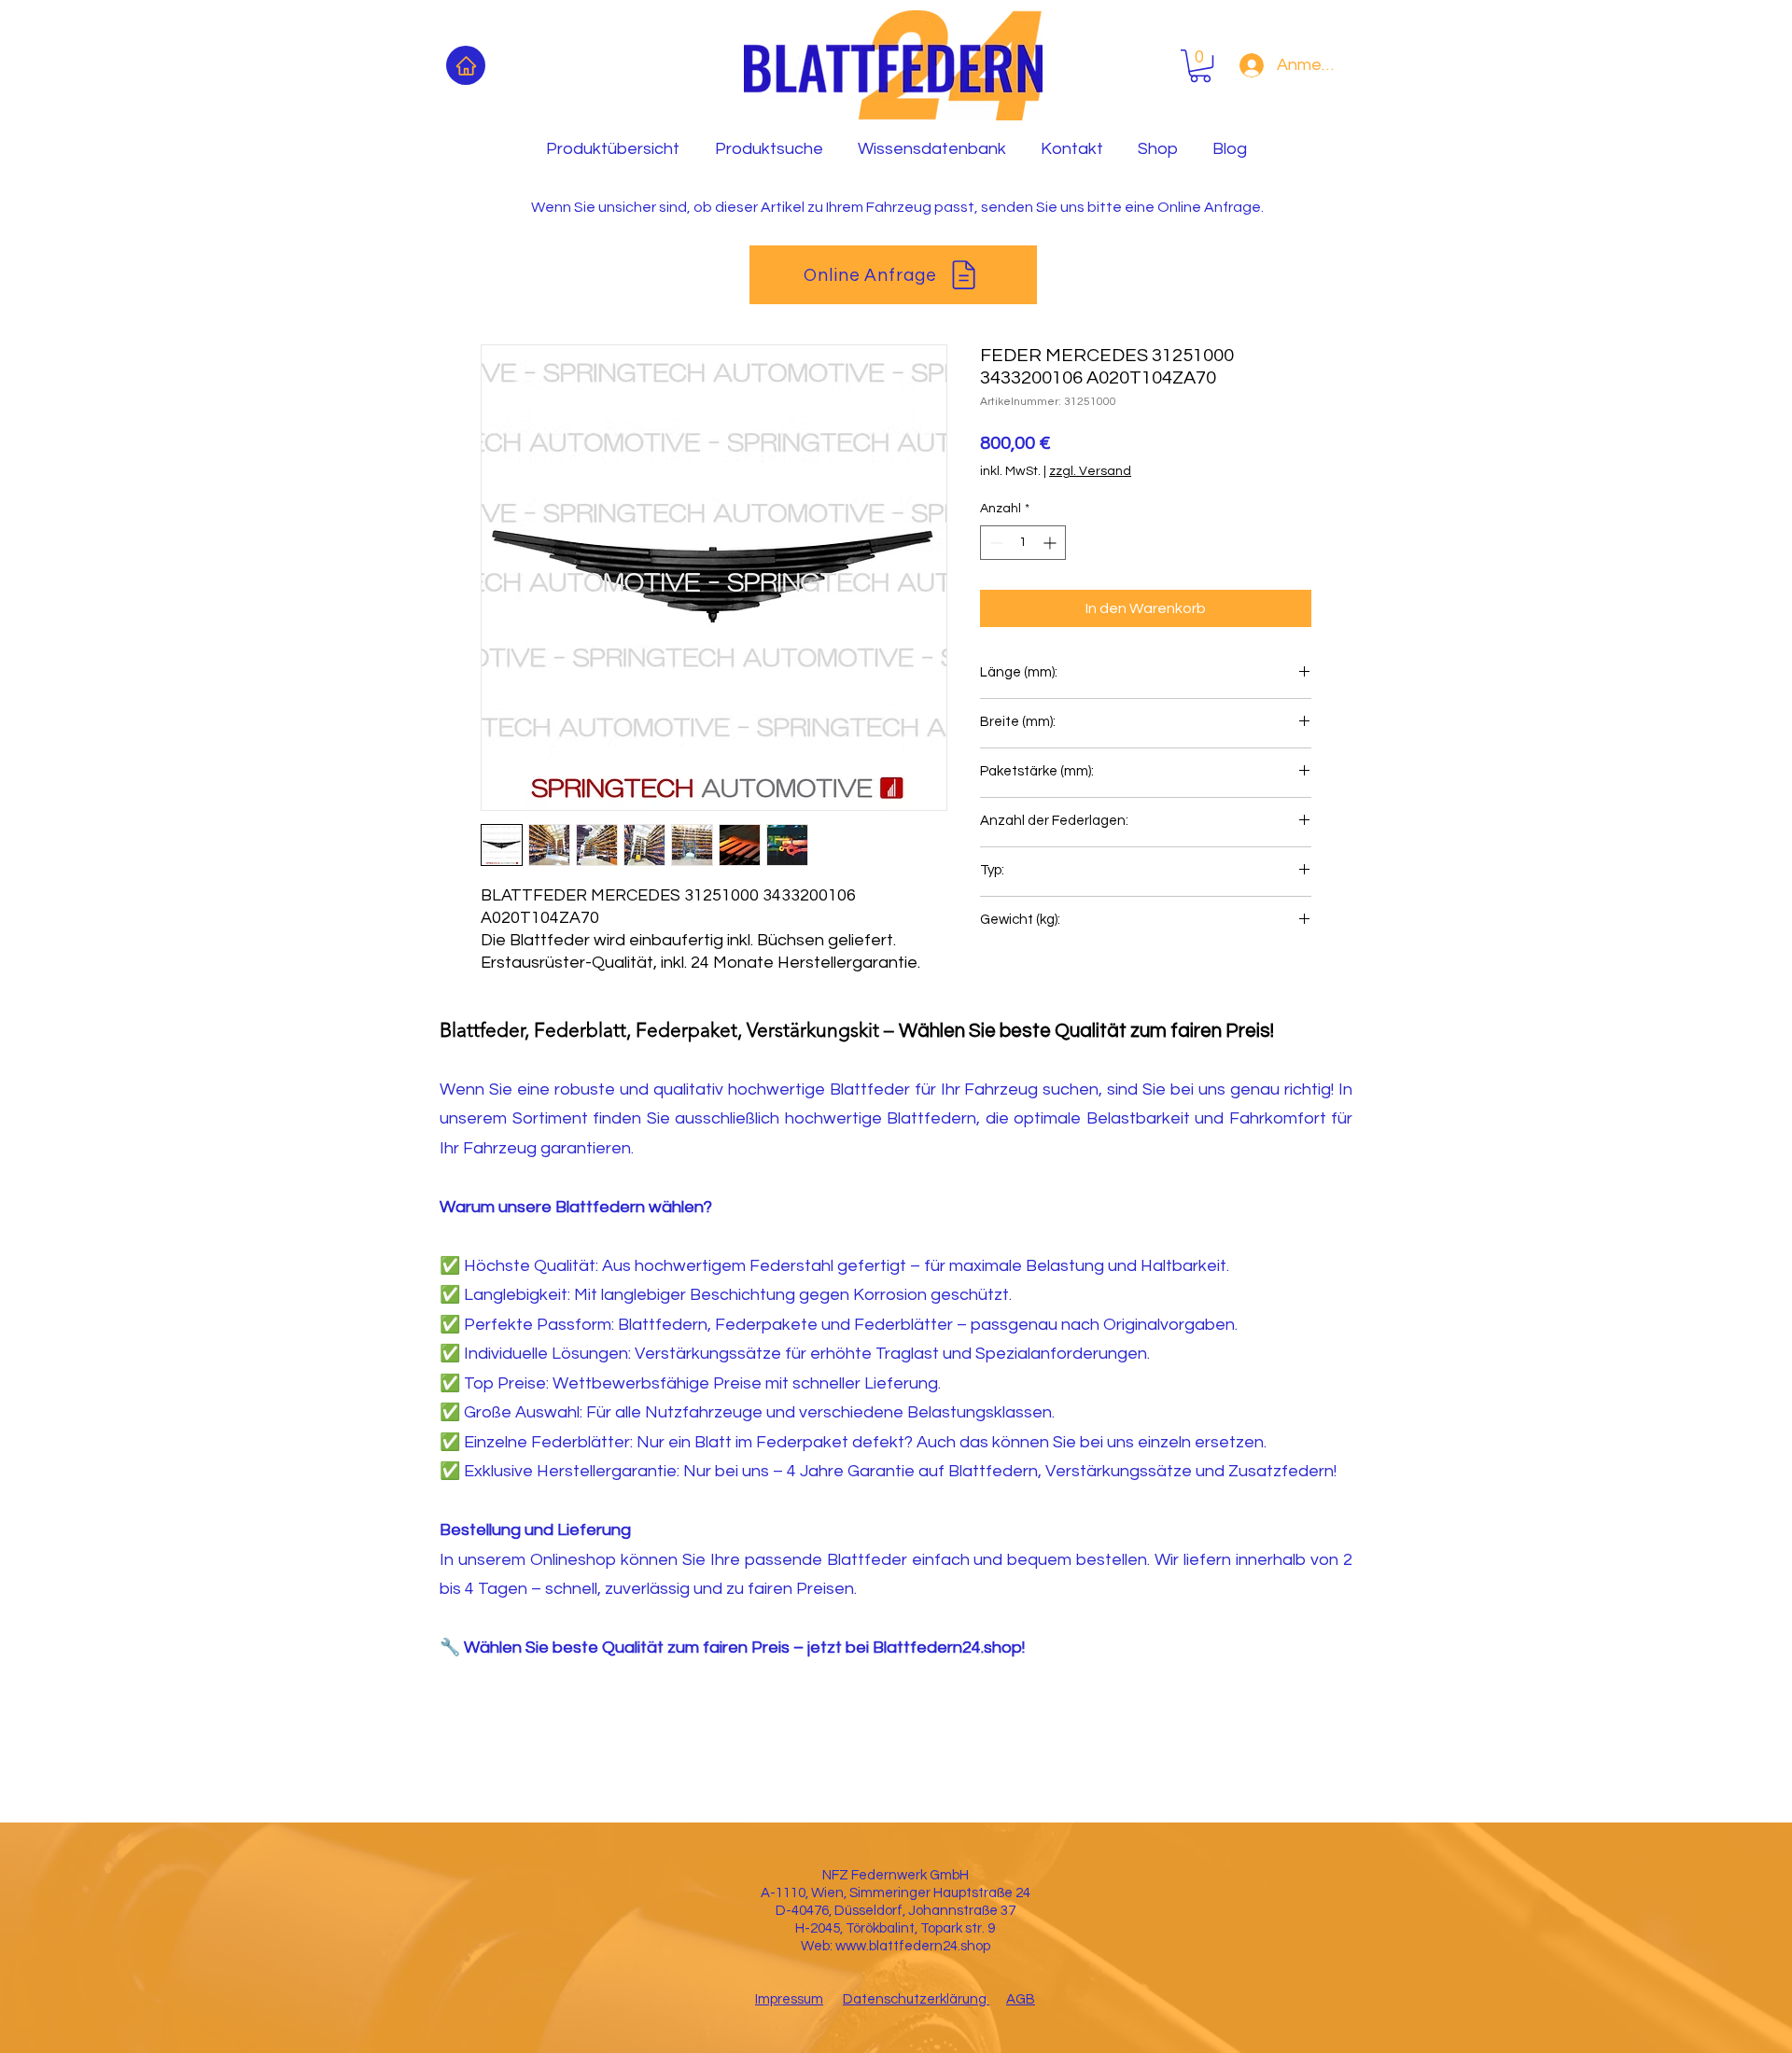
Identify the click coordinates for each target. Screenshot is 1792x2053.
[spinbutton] (1023, 543)
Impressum (789, 1999)
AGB (1021, 1999)
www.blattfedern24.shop (913, 1946)
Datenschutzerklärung (916, 1999)
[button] (1200, 66)
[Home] (466, 65)
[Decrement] (994, 543)
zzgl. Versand (1090, 471)
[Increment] (1051, 543)
